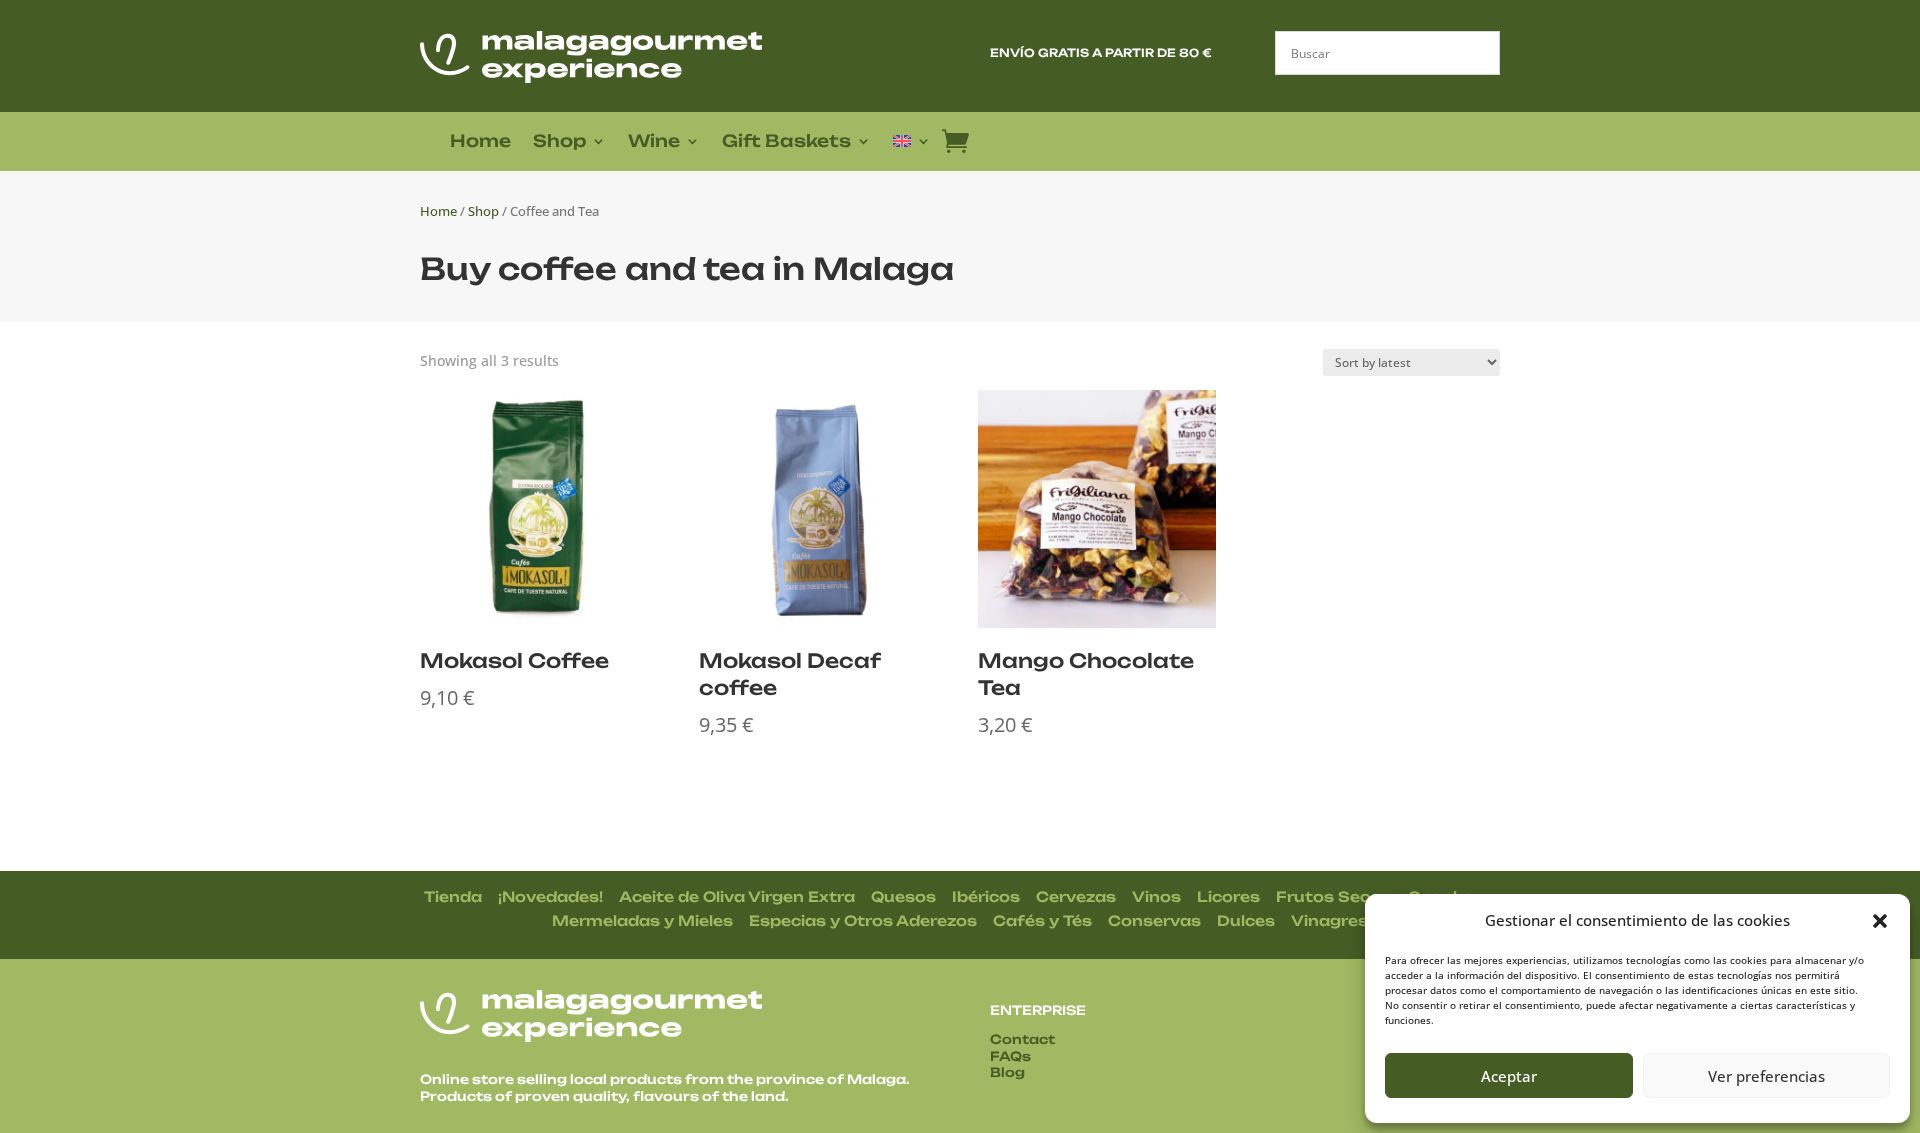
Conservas (1154, 920)
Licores (1228, 896)
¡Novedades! (550, 896)
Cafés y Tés (1042, 920)
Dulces (1246, 920)
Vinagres (1329, 920)
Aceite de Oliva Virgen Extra (737, 896)
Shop (559, 142)
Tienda (453, 896)
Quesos (903, 896)
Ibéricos (986, 896)
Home (480, 142)
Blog (1007, 1072)
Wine (654, 142)
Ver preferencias (1766, 1076)
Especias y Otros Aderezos (863, 920)
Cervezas (1076, 896)
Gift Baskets (786, 142)
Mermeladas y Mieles (642, 920)
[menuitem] (912, 145)
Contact (1022, 1039)
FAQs (1010, 1056)
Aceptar (1509, 1076)
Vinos (1156, 896)
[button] (1880, 921)
